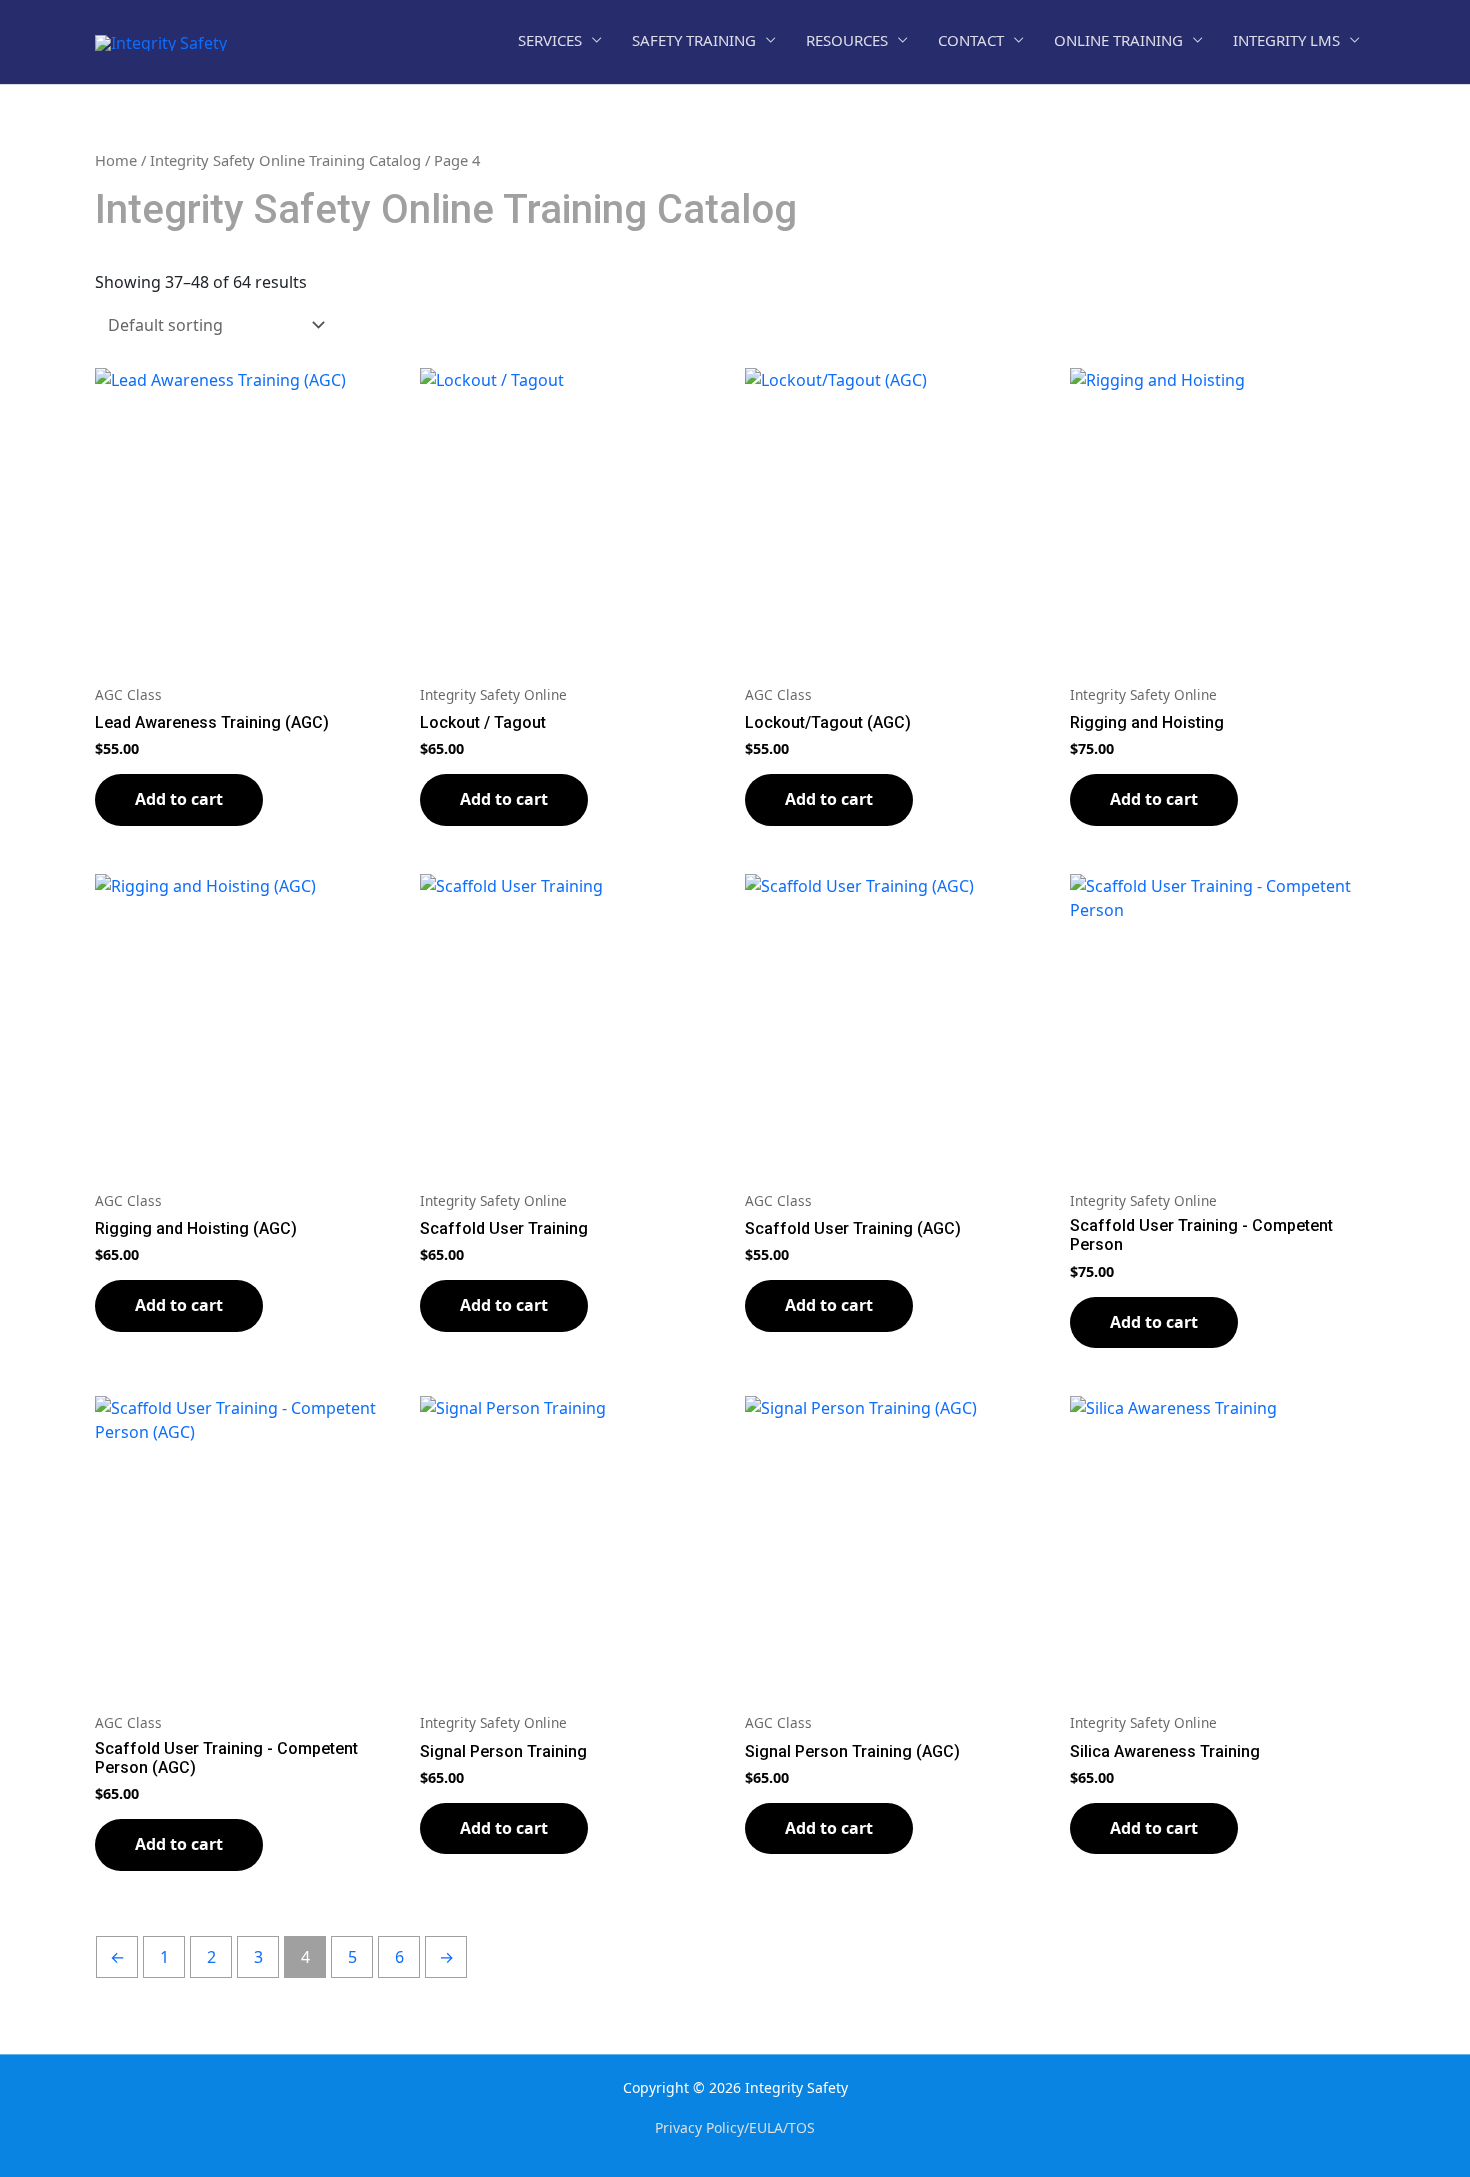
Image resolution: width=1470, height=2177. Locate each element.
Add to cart (179, 799)
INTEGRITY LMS (1286, 40)
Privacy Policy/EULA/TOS (735, 2127)
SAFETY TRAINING (694, 40)
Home (116, 160)
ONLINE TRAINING (1118, 40)
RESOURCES (847, 40)
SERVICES (550, 40)
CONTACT (971, 40)
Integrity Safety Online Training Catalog (285, 160)
